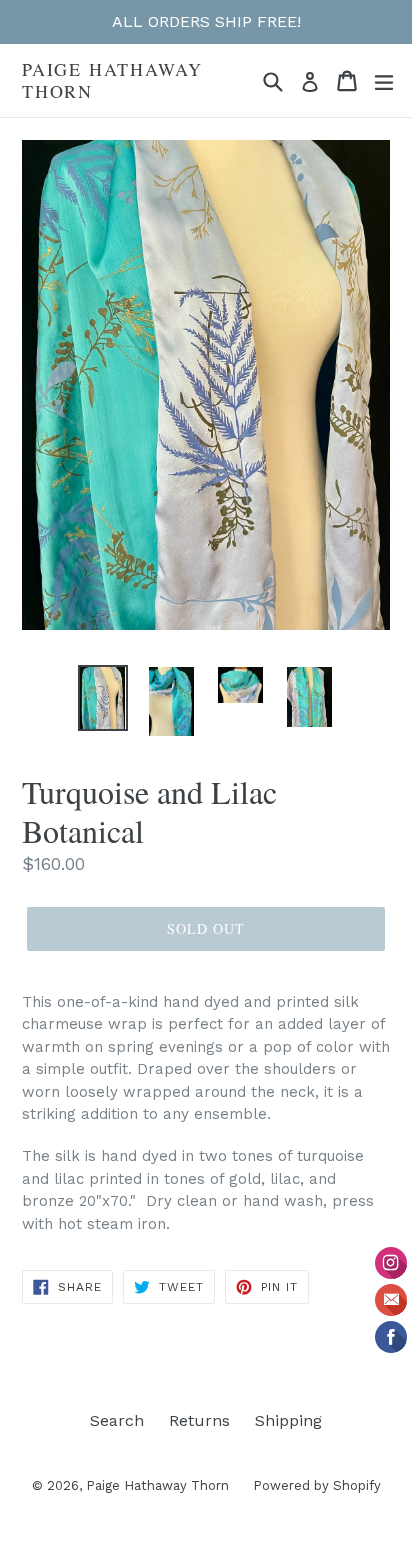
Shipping (288, 1420)
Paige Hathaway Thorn (112, 80)
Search (117, 1420)
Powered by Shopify (317, 1485)
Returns (199, 1420)
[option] (102, 697)
